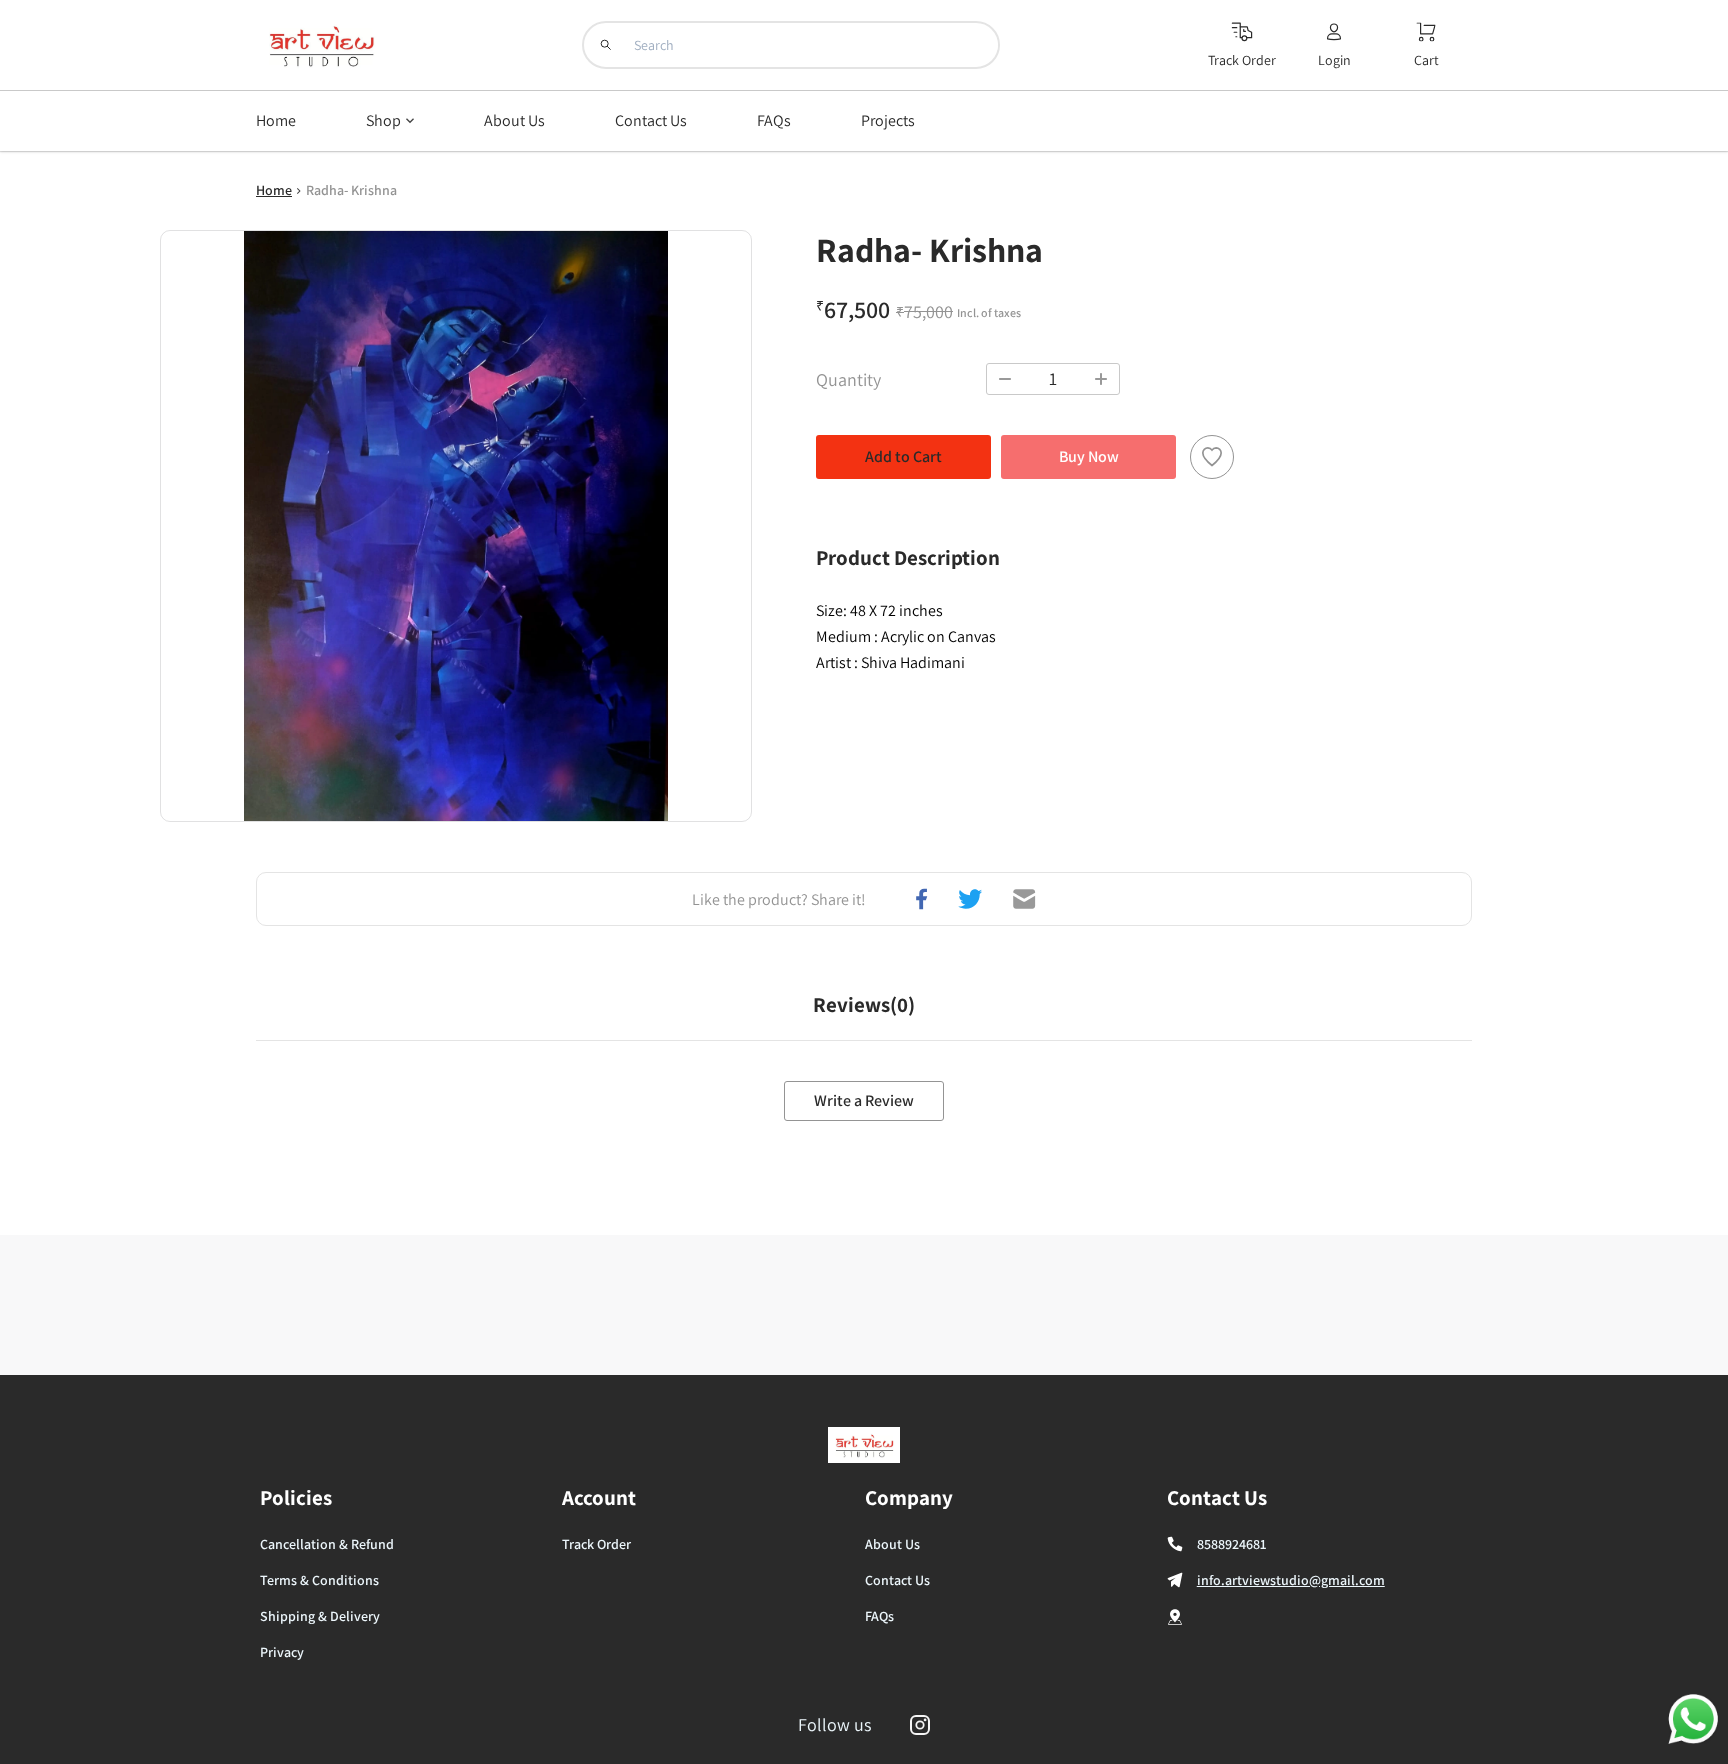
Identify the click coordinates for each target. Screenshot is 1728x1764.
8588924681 (1231, 1544)
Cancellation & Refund (327, 1544)
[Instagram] (920, 1725)
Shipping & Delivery (320, 1616)
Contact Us (897, 1580)
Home (274, 190)
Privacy (282, 1652)
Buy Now (1089, 456)
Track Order (596, 1544)
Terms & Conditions (319, 1580)
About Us (892, 1544)
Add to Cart (903, 456)
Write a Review (864, 1101)
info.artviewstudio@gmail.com (1291, 1580)
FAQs (879, 1616)
